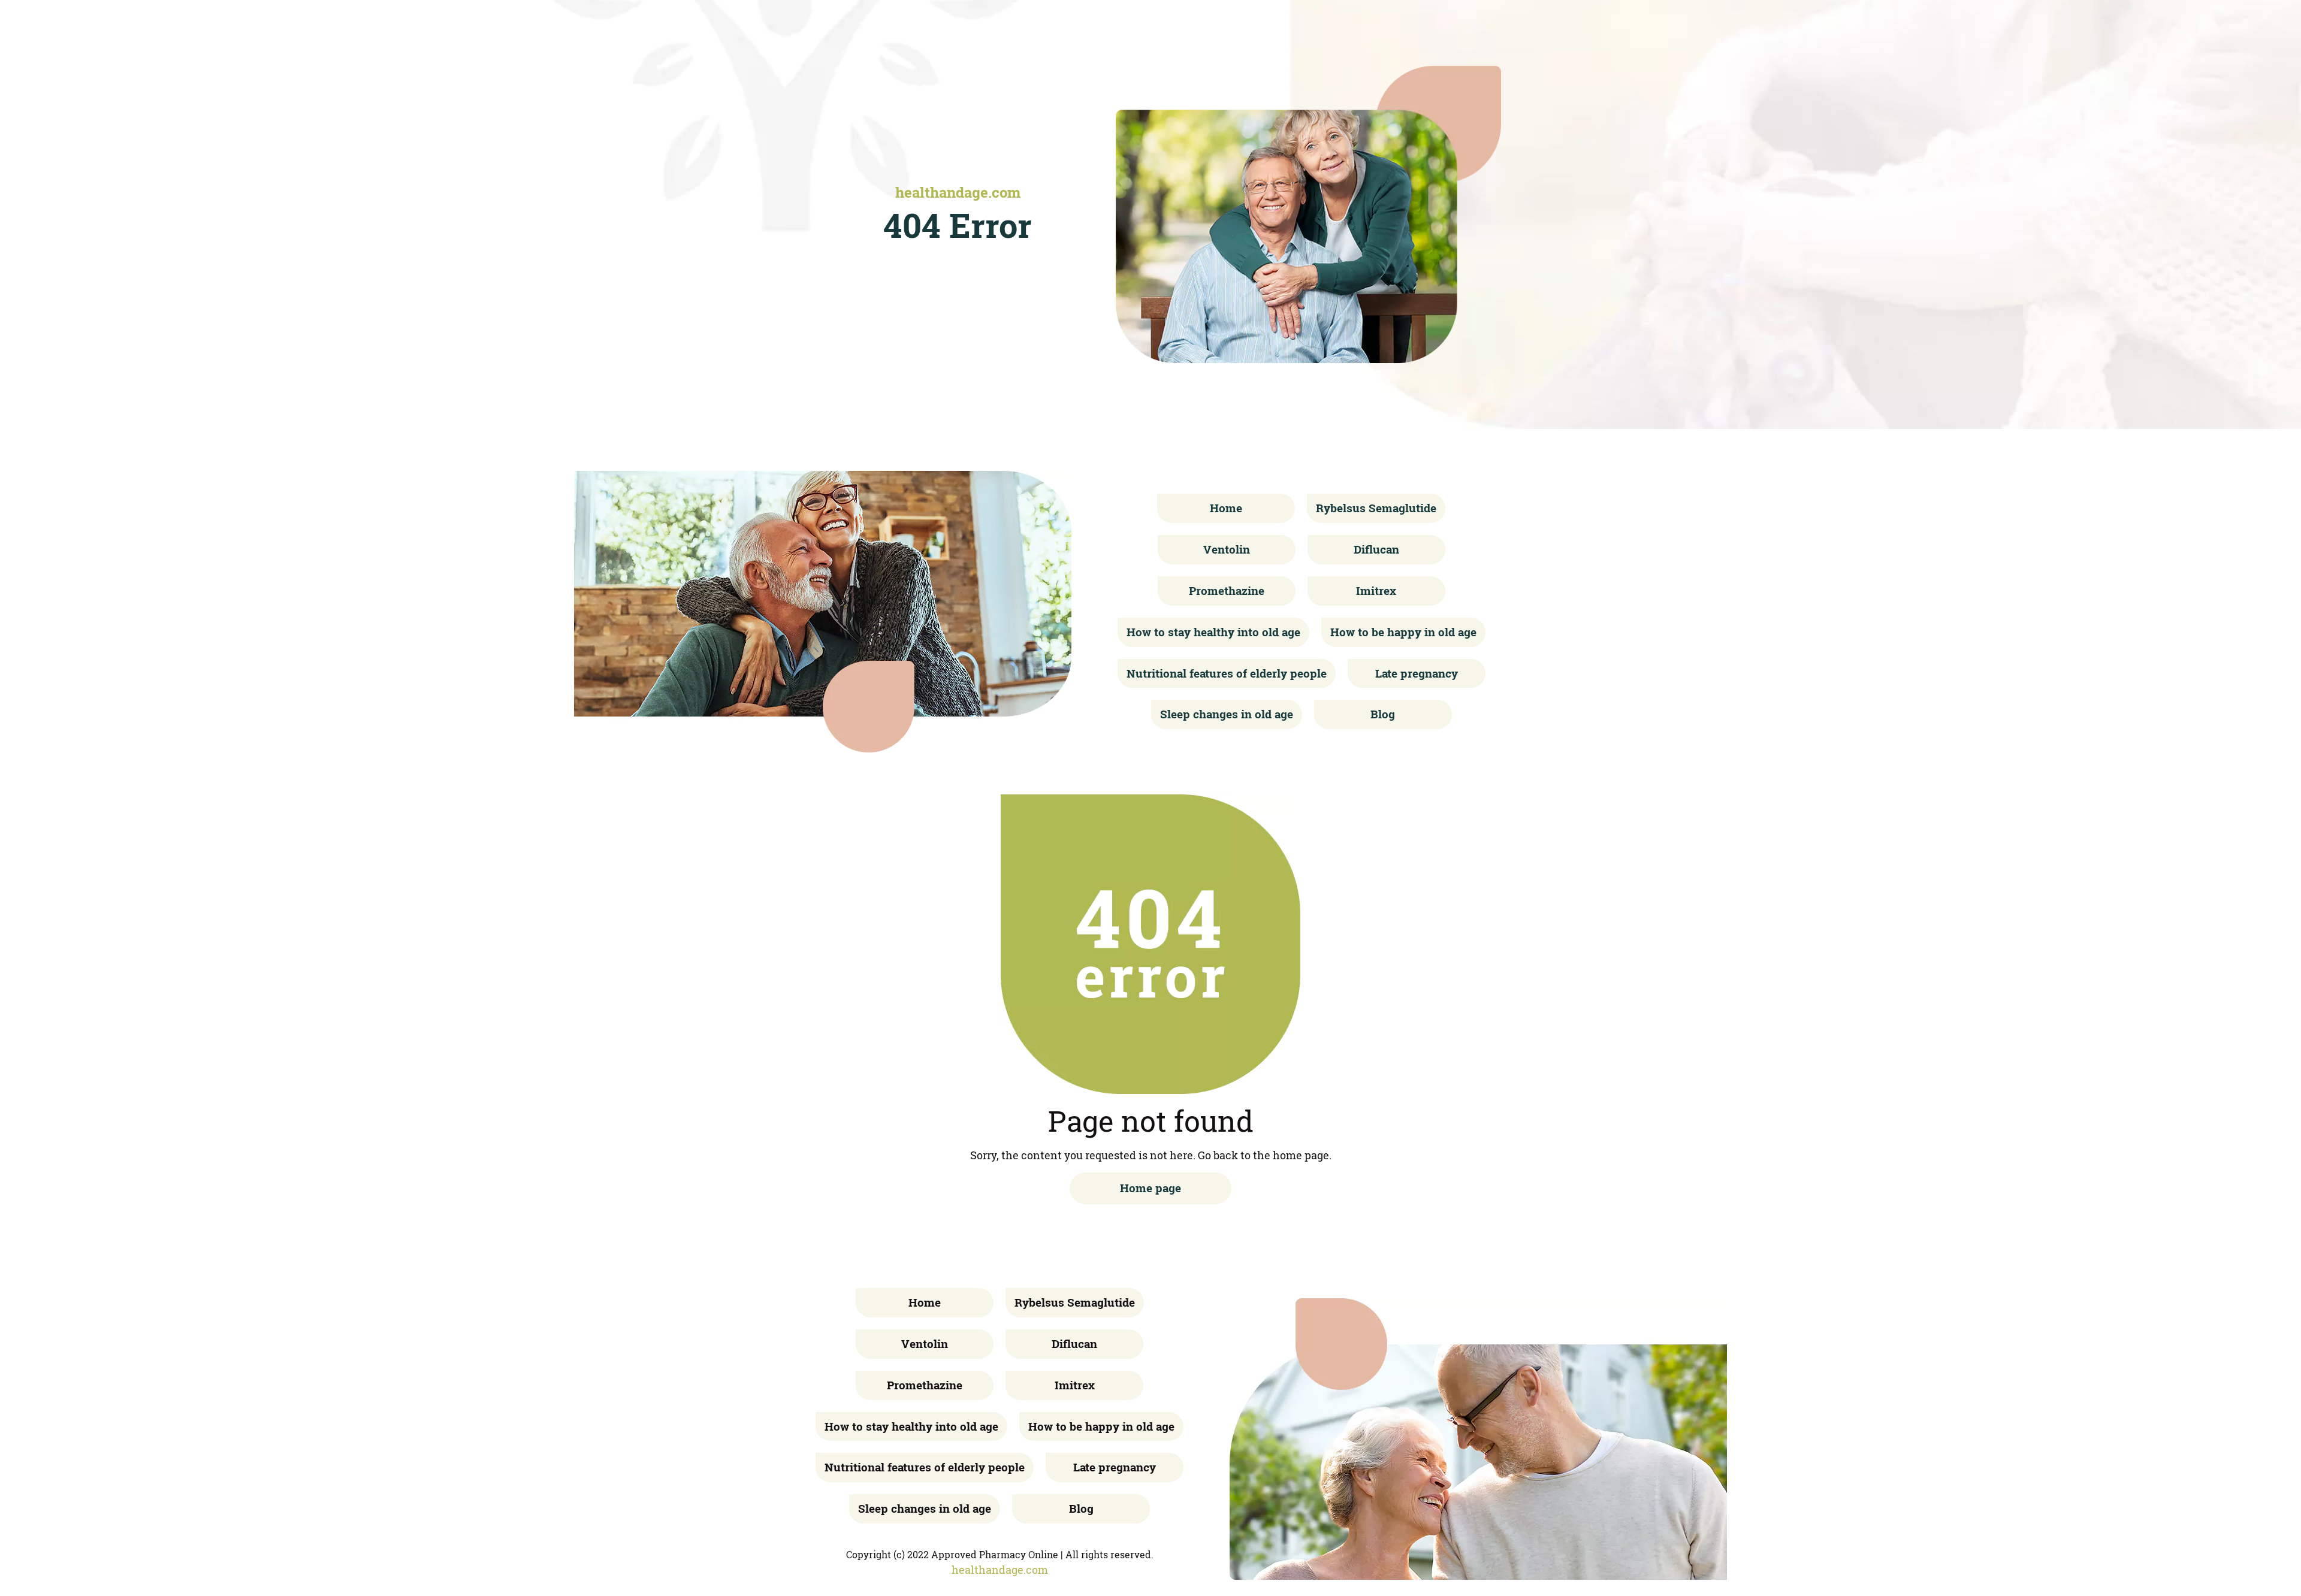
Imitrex (1376, 590)
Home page (1150, 1188)
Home (1226, 508)
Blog (1383, 714)
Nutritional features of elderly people (1227, 673)
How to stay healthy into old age (1213, 632)
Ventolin (1227, 549)
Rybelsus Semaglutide (1376, 508)
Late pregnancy (1417, 673)
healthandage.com (958, 192)
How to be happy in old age (1403, 632)
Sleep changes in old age (1227, 714)
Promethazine (1227, 590)
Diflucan (1376, 549)
